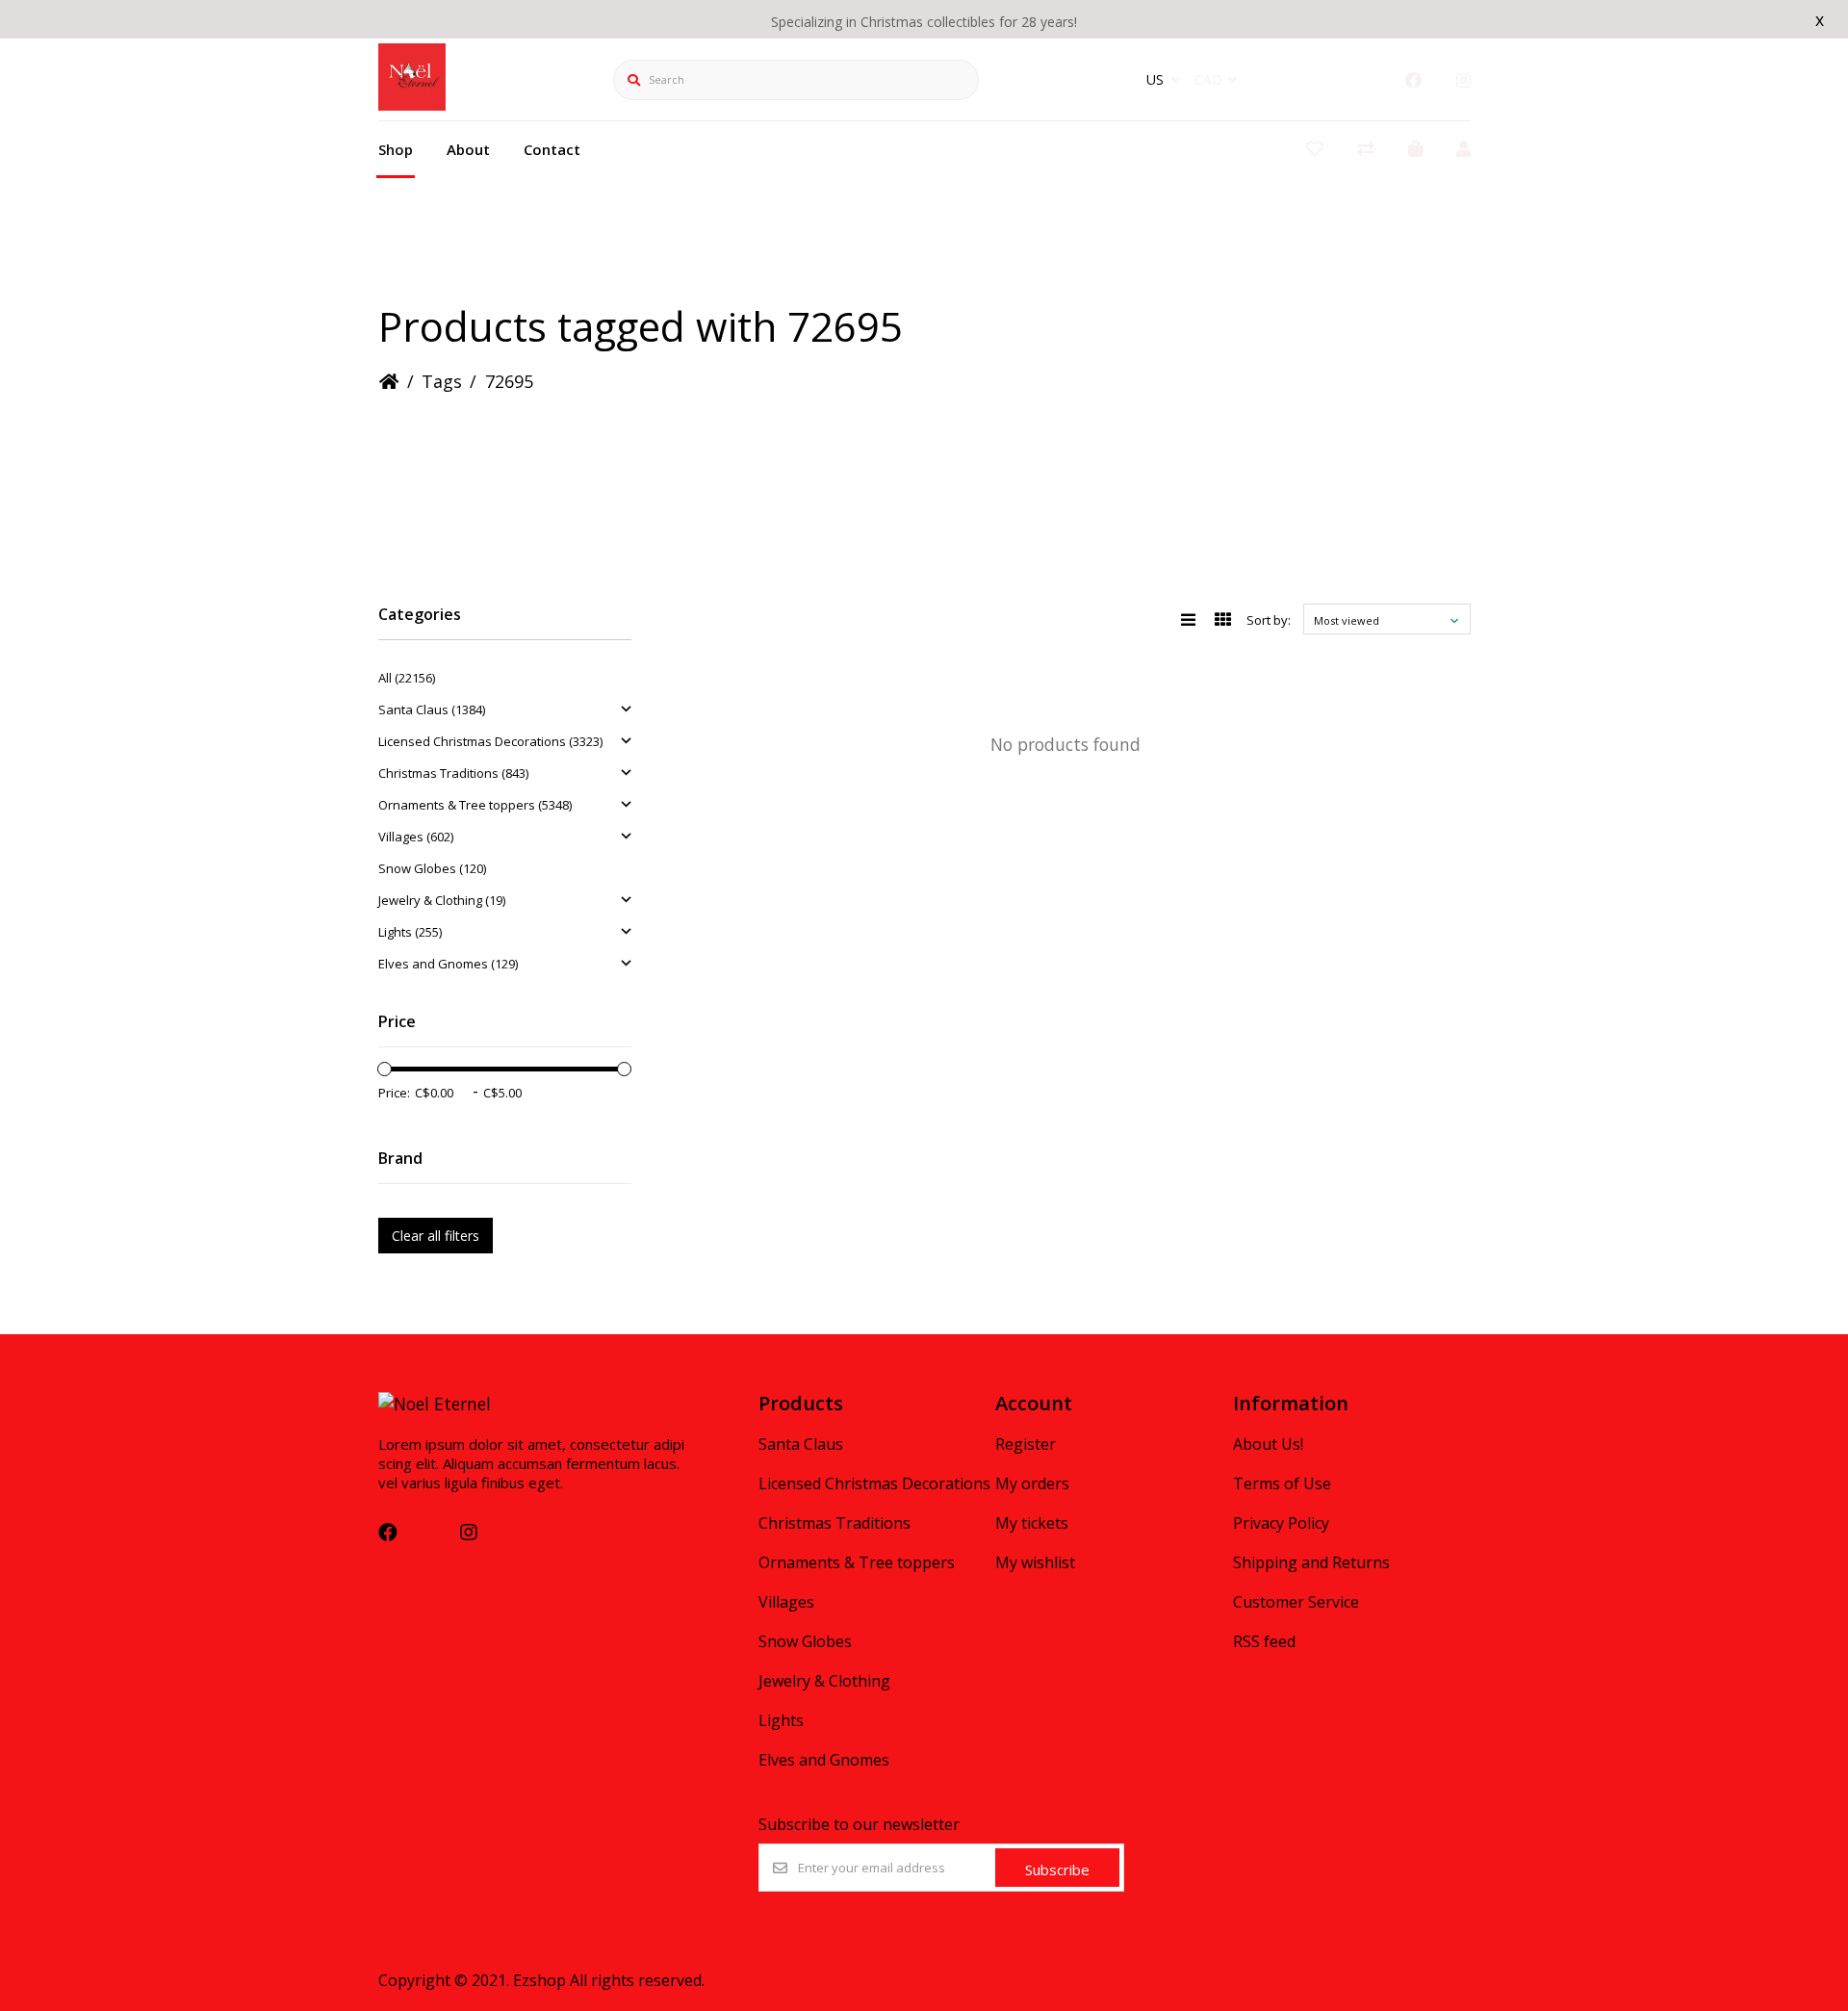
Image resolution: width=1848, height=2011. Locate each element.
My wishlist (1035, 1562)
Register (1026, 1444)
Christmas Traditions (834, 1523)
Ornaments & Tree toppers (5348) (475, 805)
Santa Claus (801, 1444)
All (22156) (407, 678)
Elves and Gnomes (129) (448, 964)
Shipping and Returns (1311, 1562)
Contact (552, 149)
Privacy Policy (1281, 1523)
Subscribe (1057, 1869)
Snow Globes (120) (432, 868)
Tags (442, 381)
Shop (396, 149)
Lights (781, 1720)
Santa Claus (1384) (432, 709)
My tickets (1032, 1523)
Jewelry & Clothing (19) (442, 900)
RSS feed (1264, 1641)
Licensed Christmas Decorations (874, 1483)
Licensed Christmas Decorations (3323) (490, 741)
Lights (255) (410, 932)
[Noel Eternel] (412, 104)
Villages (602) (416, 837)
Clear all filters (436, 1236)
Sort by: (1269, 620)
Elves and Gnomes (824, 1760)
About (468, 149)
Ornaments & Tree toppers (857, 1562)
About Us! (1268, 1444)
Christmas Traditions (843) (453, 773)
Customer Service (1296, 1602)
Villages (786, 1602)
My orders (1032, 1483)
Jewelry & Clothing (824, 1681)
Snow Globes (805, 1641)
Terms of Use (1282, 1483)
